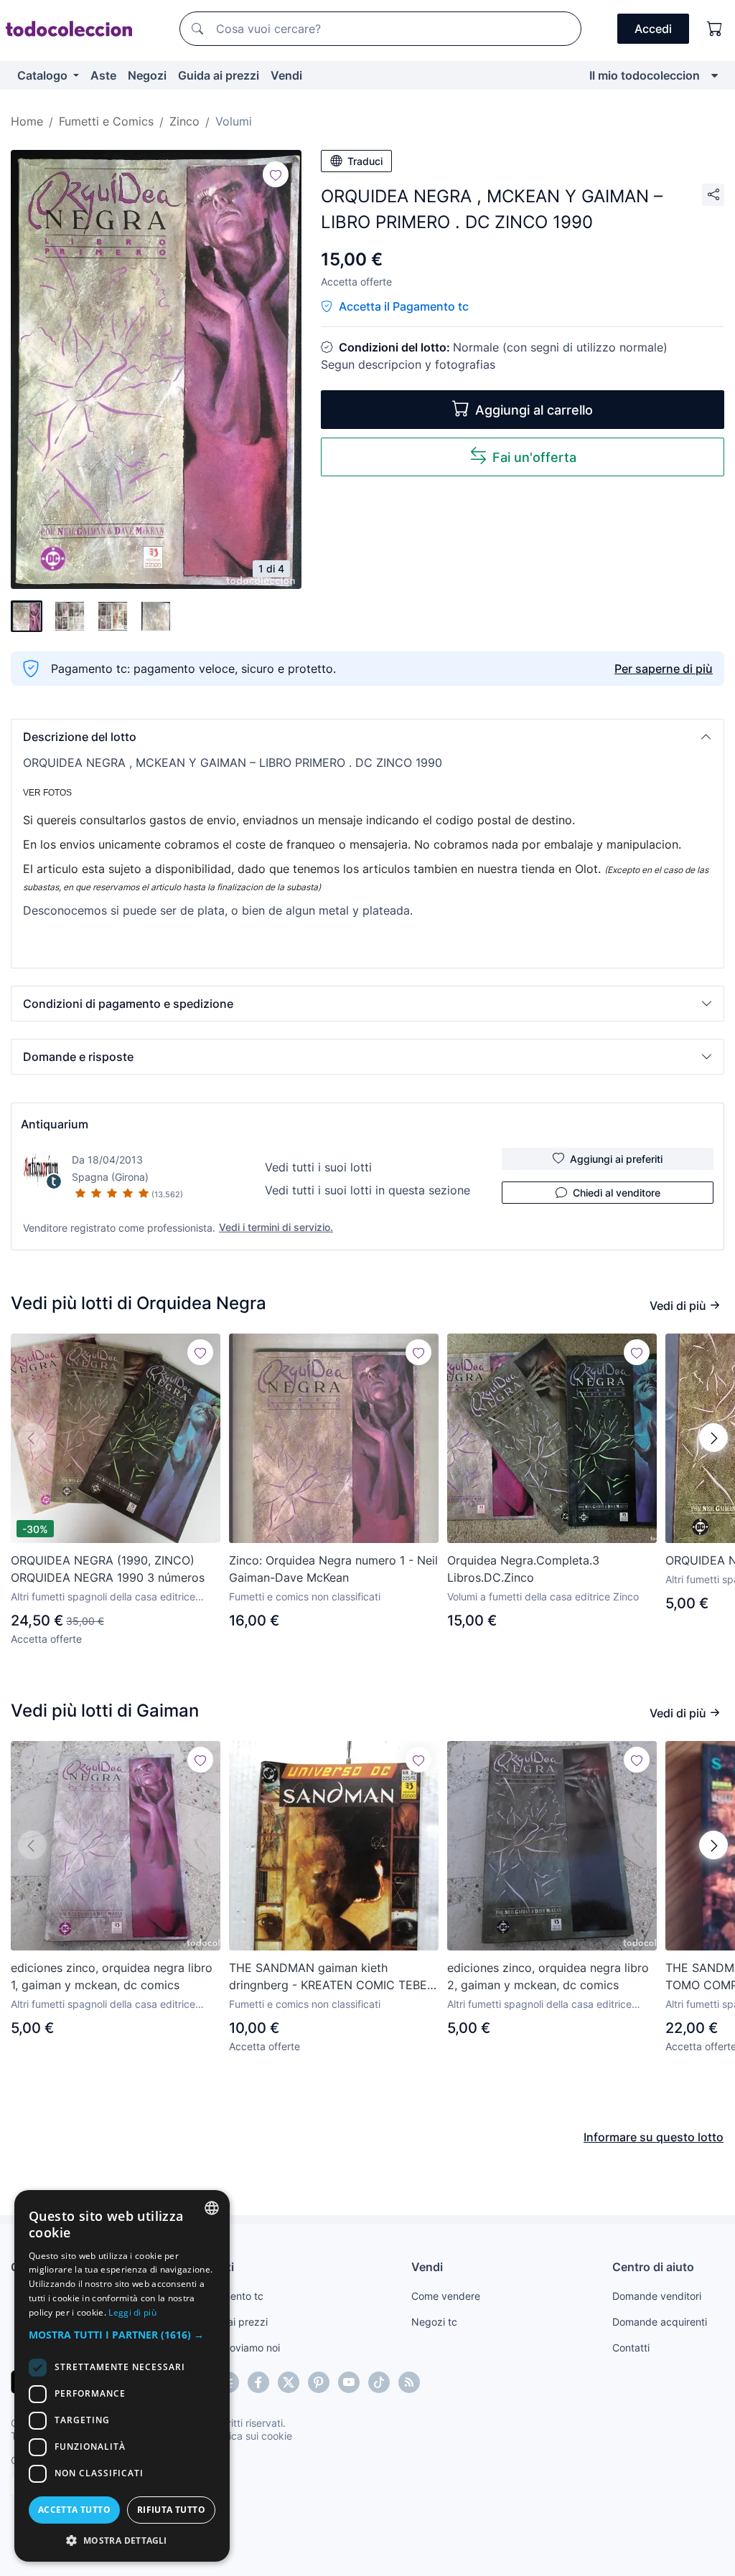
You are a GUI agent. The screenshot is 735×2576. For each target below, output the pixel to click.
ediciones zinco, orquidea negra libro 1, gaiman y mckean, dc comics (112, 1976)
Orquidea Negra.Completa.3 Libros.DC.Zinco (523, 1569)
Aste (103, 75)
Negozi (147, 75)
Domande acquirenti (660, 2322)
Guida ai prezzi (219, 75)
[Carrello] (715, 29)
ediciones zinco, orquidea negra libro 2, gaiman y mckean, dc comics (548, 1976)
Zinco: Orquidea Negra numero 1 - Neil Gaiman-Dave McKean (333, 1569)
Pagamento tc (230, 2296)
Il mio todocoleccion (645, 75)
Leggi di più (132, 2312)
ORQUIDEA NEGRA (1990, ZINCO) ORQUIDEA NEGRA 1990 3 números (108, 1569)
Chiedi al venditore (617, 1193)
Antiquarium (55, 1124)
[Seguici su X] (289, 2382)
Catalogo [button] (44, 75)
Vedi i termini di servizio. (276, 1227)
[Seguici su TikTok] (379, 2382)
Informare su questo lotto (654, 2137)
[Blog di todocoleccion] (409, 2382)
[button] (367, 737)
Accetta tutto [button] (74, 2510)
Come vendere (446, 2296)
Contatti (631, 2348)
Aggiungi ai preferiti (616, 1159)
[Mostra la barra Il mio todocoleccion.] (715, 75)
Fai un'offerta (534, 457)
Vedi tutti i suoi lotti (318, 1167)
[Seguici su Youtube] (349, 2382)
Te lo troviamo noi (239, 2348)
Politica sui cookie (251, 2436)
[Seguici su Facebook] (258, 2382)
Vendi (286, 75)
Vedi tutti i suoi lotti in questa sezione (367, 1190)
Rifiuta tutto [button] (171, 2510)
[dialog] (122, 2376)
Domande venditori (657, 2296)
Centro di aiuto (653, 2267)
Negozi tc (434, 2322)
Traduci (365, 161)
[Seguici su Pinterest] (319, 2382)
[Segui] (276, 174)
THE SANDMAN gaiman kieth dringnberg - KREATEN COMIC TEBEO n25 (332, 1977)
